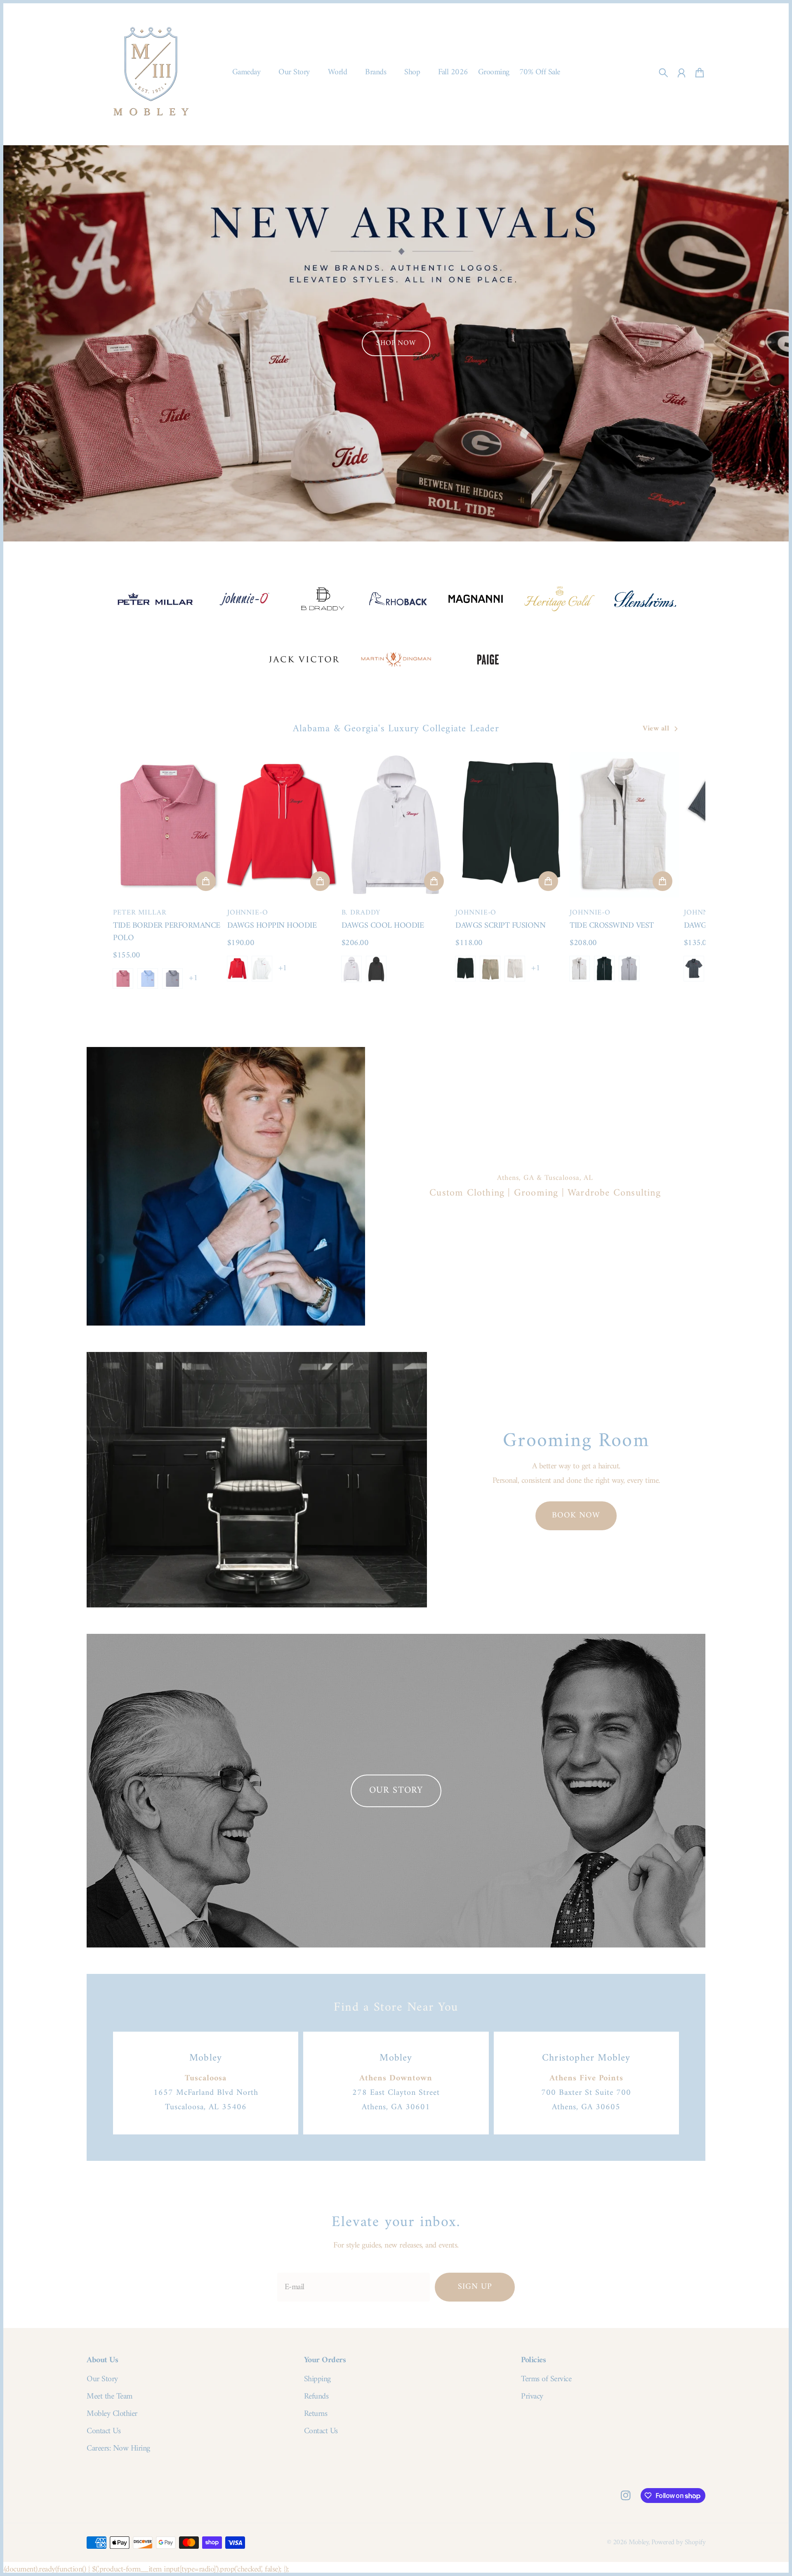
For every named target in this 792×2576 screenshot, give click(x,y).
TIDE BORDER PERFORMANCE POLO (167, 932)
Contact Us (104, 2432)
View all (656, 729)
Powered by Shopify (678, 2542)
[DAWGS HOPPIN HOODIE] (282, 825)
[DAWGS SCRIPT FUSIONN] (510, 825)
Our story (396, 1790)
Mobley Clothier (112, 2414)
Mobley (639, 2542)
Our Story (102, 2380)
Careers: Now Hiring (118, 2449)
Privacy (532, 2397)
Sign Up (475, 2287)
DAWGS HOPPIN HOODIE (272, 926)
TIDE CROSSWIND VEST (612, 926)
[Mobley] (151, 73)
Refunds (316, 2397)
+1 (193, 978)
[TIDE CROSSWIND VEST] (624, 825)
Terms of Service (546, 2380)
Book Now (576, 1516)
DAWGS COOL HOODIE (383, 926)
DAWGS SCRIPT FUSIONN (500, 926)
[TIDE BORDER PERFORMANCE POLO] (168, 825)
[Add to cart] (206, 881)
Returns (316, 2414)
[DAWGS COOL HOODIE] (396, 825)
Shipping (317, 2380)
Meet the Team (110, 2397)
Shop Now (396, 343)
